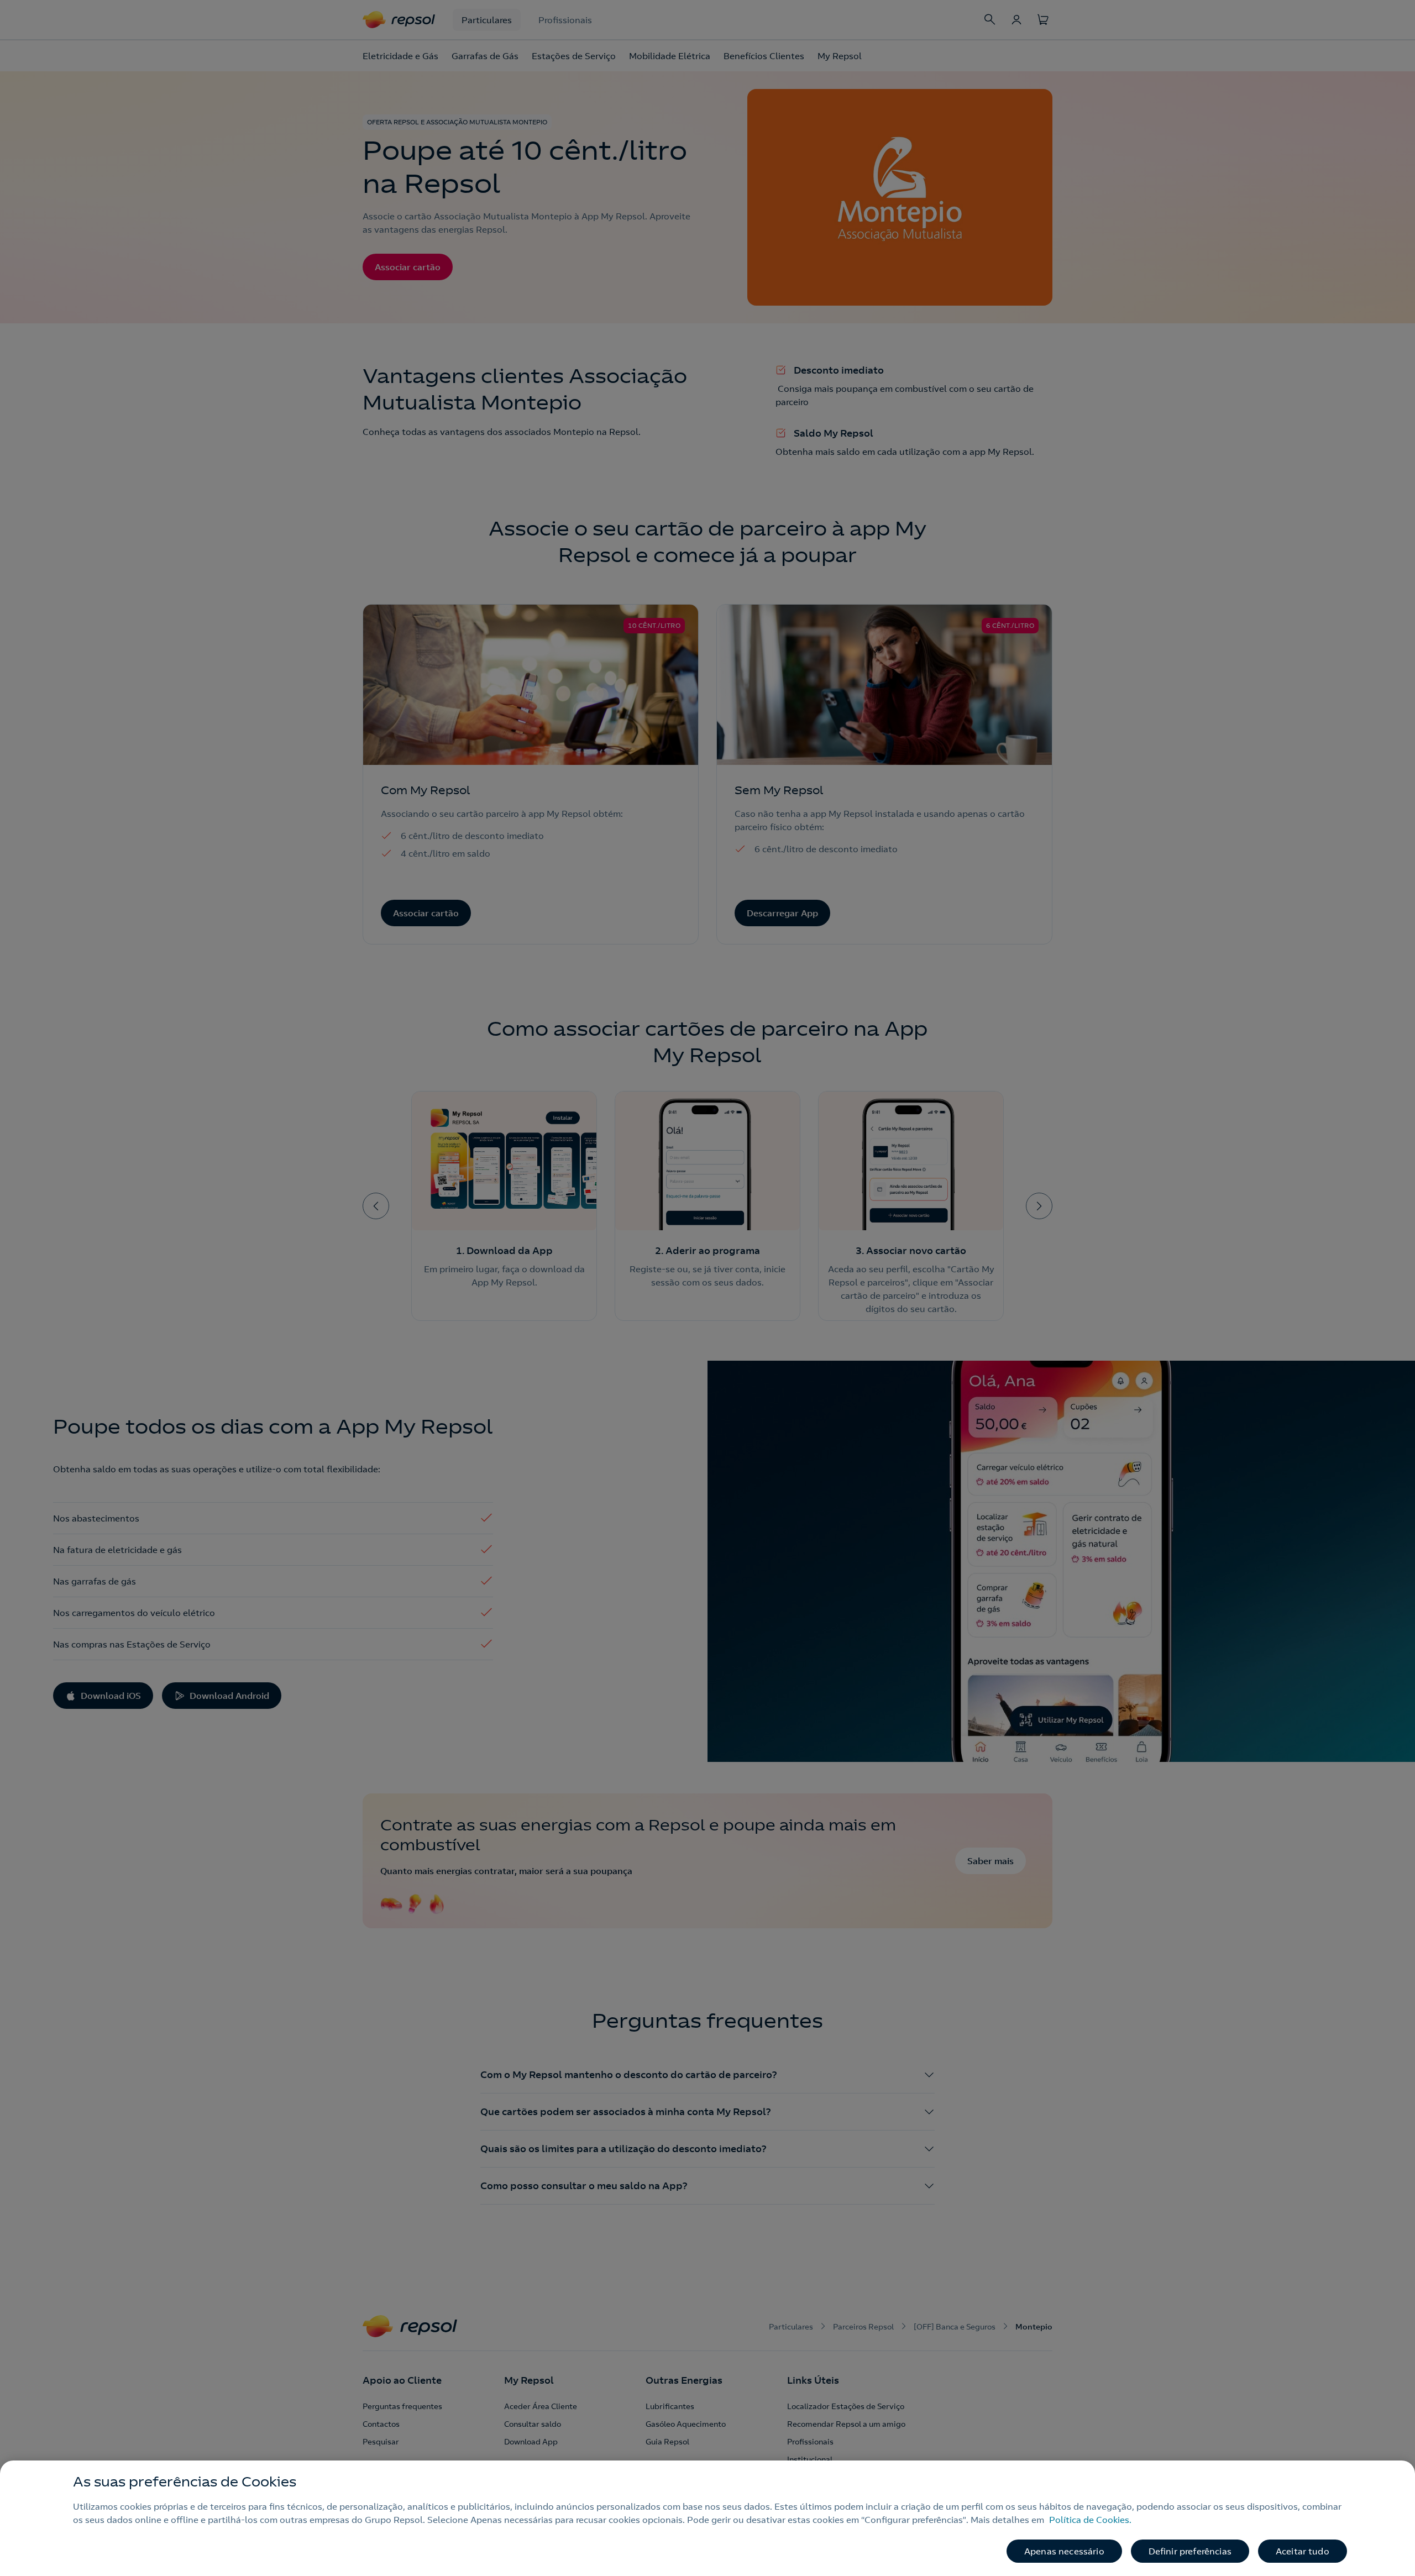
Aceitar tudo (1303, 2551)
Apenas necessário (1064, 2551)
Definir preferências (1190, 2551)
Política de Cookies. (1090, 2520)
